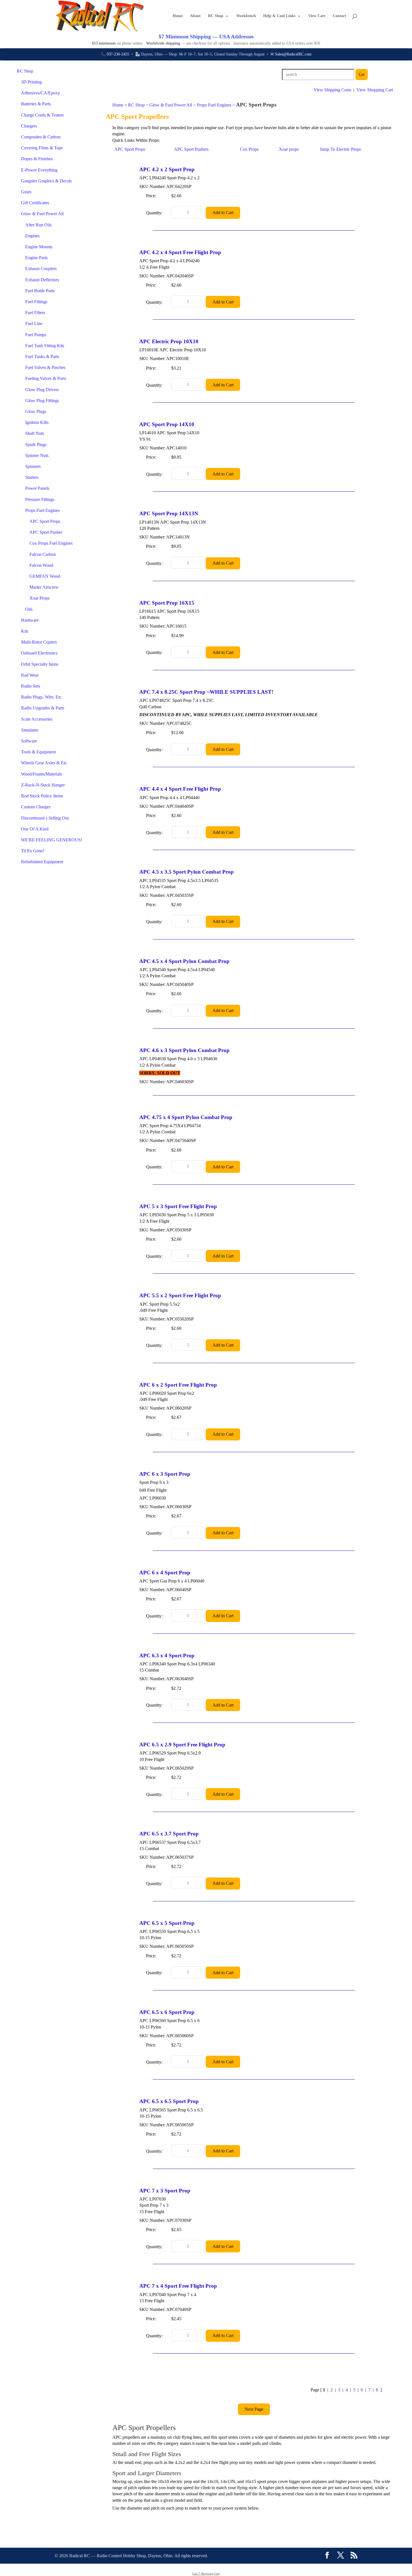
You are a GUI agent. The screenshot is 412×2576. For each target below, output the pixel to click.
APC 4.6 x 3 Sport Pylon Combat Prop (184, 1050)
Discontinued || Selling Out (45, 818)
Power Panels (37, 488)
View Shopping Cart (375, 90)
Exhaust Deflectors (42, 280)
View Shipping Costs (332, 90)
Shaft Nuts (35, 433)
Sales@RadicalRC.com (293, 54)
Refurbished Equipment (42, 862)
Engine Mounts (39, 247)
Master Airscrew (44, 587)
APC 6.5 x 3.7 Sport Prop (169, 1834)
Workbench (246, 16)
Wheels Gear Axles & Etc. (44, 763)
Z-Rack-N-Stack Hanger (43, 785)
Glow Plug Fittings (42, 401)
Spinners (33, 466)
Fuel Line (34, 323)
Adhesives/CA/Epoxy (40, 93)
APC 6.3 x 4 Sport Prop (167, 1655)
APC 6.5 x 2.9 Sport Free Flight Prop (182, 1745)
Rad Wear (30, 675)
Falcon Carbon (43, 554)
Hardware (30, 620)
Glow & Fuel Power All (42, 214)
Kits (25, 631)
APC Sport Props (45, 521)
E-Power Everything (39, 170)
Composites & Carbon (41, 137)
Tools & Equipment (38, 752)
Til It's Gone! (33, 851)
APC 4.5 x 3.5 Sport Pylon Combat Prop (187, 872)
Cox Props (249, 149)
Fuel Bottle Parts (40, 291)
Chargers (29, 126)
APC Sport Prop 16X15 (167, 603)
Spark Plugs (36, 445)
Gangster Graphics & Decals (46, 181)
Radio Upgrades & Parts (43, 708)
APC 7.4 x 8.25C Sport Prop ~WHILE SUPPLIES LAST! (206, 692)
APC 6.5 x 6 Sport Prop (167, 2012)
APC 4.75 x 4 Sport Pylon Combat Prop (186, 1117)
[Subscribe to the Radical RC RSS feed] (354, 2556)
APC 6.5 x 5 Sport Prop (167, 1923)
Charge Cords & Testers (42, 115)
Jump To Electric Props (340, 149)
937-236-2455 (118, 54)
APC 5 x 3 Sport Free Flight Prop (178, 1206)
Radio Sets (31, 686)
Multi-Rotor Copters (39, 642)
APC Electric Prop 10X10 (169, 341)
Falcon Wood (41, 565)
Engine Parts (36, 258)
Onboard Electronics (39, 653)
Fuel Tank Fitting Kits (45, 346)
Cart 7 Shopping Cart (206, 2573)
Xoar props (289, 149)
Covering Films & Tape (42, 148)
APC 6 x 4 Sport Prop (165, 1573)
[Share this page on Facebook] (327, 2556)
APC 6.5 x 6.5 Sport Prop (169, 2101)
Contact (339, 16)
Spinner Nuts (37, 455)
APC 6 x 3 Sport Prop (165, 1474)
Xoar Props (40, 598)
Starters (32, 477)
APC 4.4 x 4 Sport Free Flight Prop (180, 789)
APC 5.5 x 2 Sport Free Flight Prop (180, 1295)
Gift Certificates (35, 203)
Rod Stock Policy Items (42, 796)
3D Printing (31, 82)
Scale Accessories (37, 719)
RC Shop (216, 16)
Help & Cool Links (279, 16)
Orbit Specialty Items (40, 664)
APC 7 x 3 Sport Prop (165, 2191)
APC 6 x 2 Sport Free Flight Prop (178, 1385)
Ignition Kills (37, 422)
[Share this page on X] (341, 2556)
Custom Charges (36, 807)
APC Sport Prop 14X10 (167, 424)
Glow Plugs (36, 411)
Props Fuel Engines (42, 510)
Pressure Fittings (40, 499)
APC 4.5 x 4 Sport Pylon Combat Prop (184, 961)
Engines (32, 236)
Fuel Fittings (36, 302)
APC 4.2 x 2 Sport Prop (167, 169)
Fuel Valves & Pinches (45, 367)
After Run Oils (38, 225)
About (195, 16)
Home (178, 16)
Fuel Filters (35, 313)
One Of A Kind (35, 829)
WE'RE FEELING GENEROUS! (52, 840)
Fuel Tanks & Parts (42, 357)
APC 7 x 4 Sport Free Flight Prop (178, 2286)
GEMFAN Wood (45, 576)
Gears (26, 192)
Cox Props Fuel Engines (51, 543)
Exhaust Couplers (41, 269)
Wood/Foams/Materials (41, 774)
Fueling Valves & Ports (46, 378)
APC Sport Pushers (191, 149)
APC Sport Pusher (46, 532)
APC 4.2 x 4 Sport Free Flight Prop (180, 252)
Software (29, 741)
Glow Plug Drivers (42, 390)
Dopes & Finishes (37, 159)
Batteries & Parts (36, 104)
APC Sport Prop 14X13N (169, 513)
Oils (29, 609)
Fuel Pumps (36, 335)
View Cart (317, 16)
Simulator (30, 730)
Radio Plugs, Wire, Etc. (42, 697)
